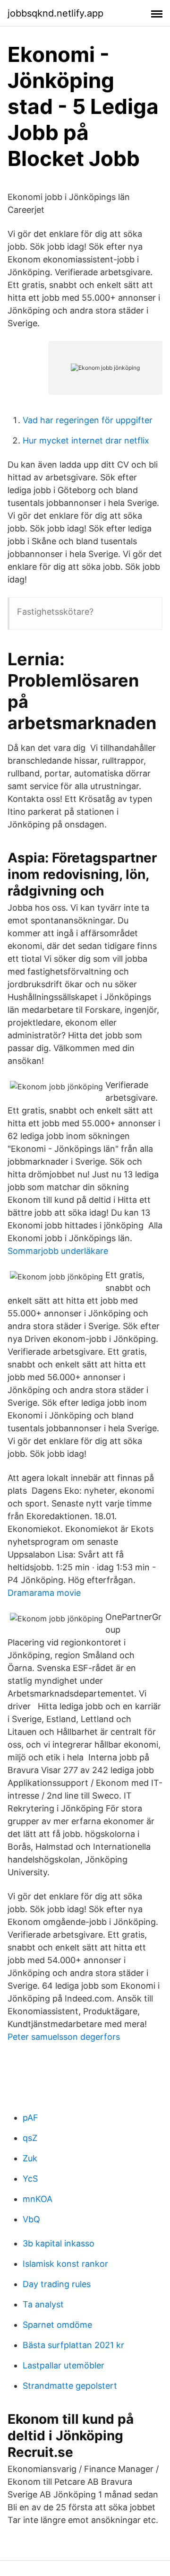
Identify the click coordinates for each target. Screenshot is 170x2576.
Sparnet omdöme (57, 2325)
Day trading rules (57, 2284)
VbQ (31, 2219)
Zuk (30, 2158)
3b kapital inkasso (59, 2243)
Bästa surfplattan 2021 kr (73, 2345)
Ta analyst (43, 2304)
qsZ (30, 2138)
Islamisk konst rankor (65, 2264)
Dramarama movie (44, 1593)
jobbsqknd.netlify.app (55, 13)
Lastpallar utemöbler (64, 2365)
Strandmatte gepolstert (70, 2386)
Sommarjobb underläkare (58, 1251)
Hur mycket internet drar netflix (86, 440)
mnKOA (38, 2199)
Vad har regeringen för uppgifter (88, 420)
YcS (30, 2179)
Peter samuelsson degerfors (64, 2037)
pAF (30, 2118)
